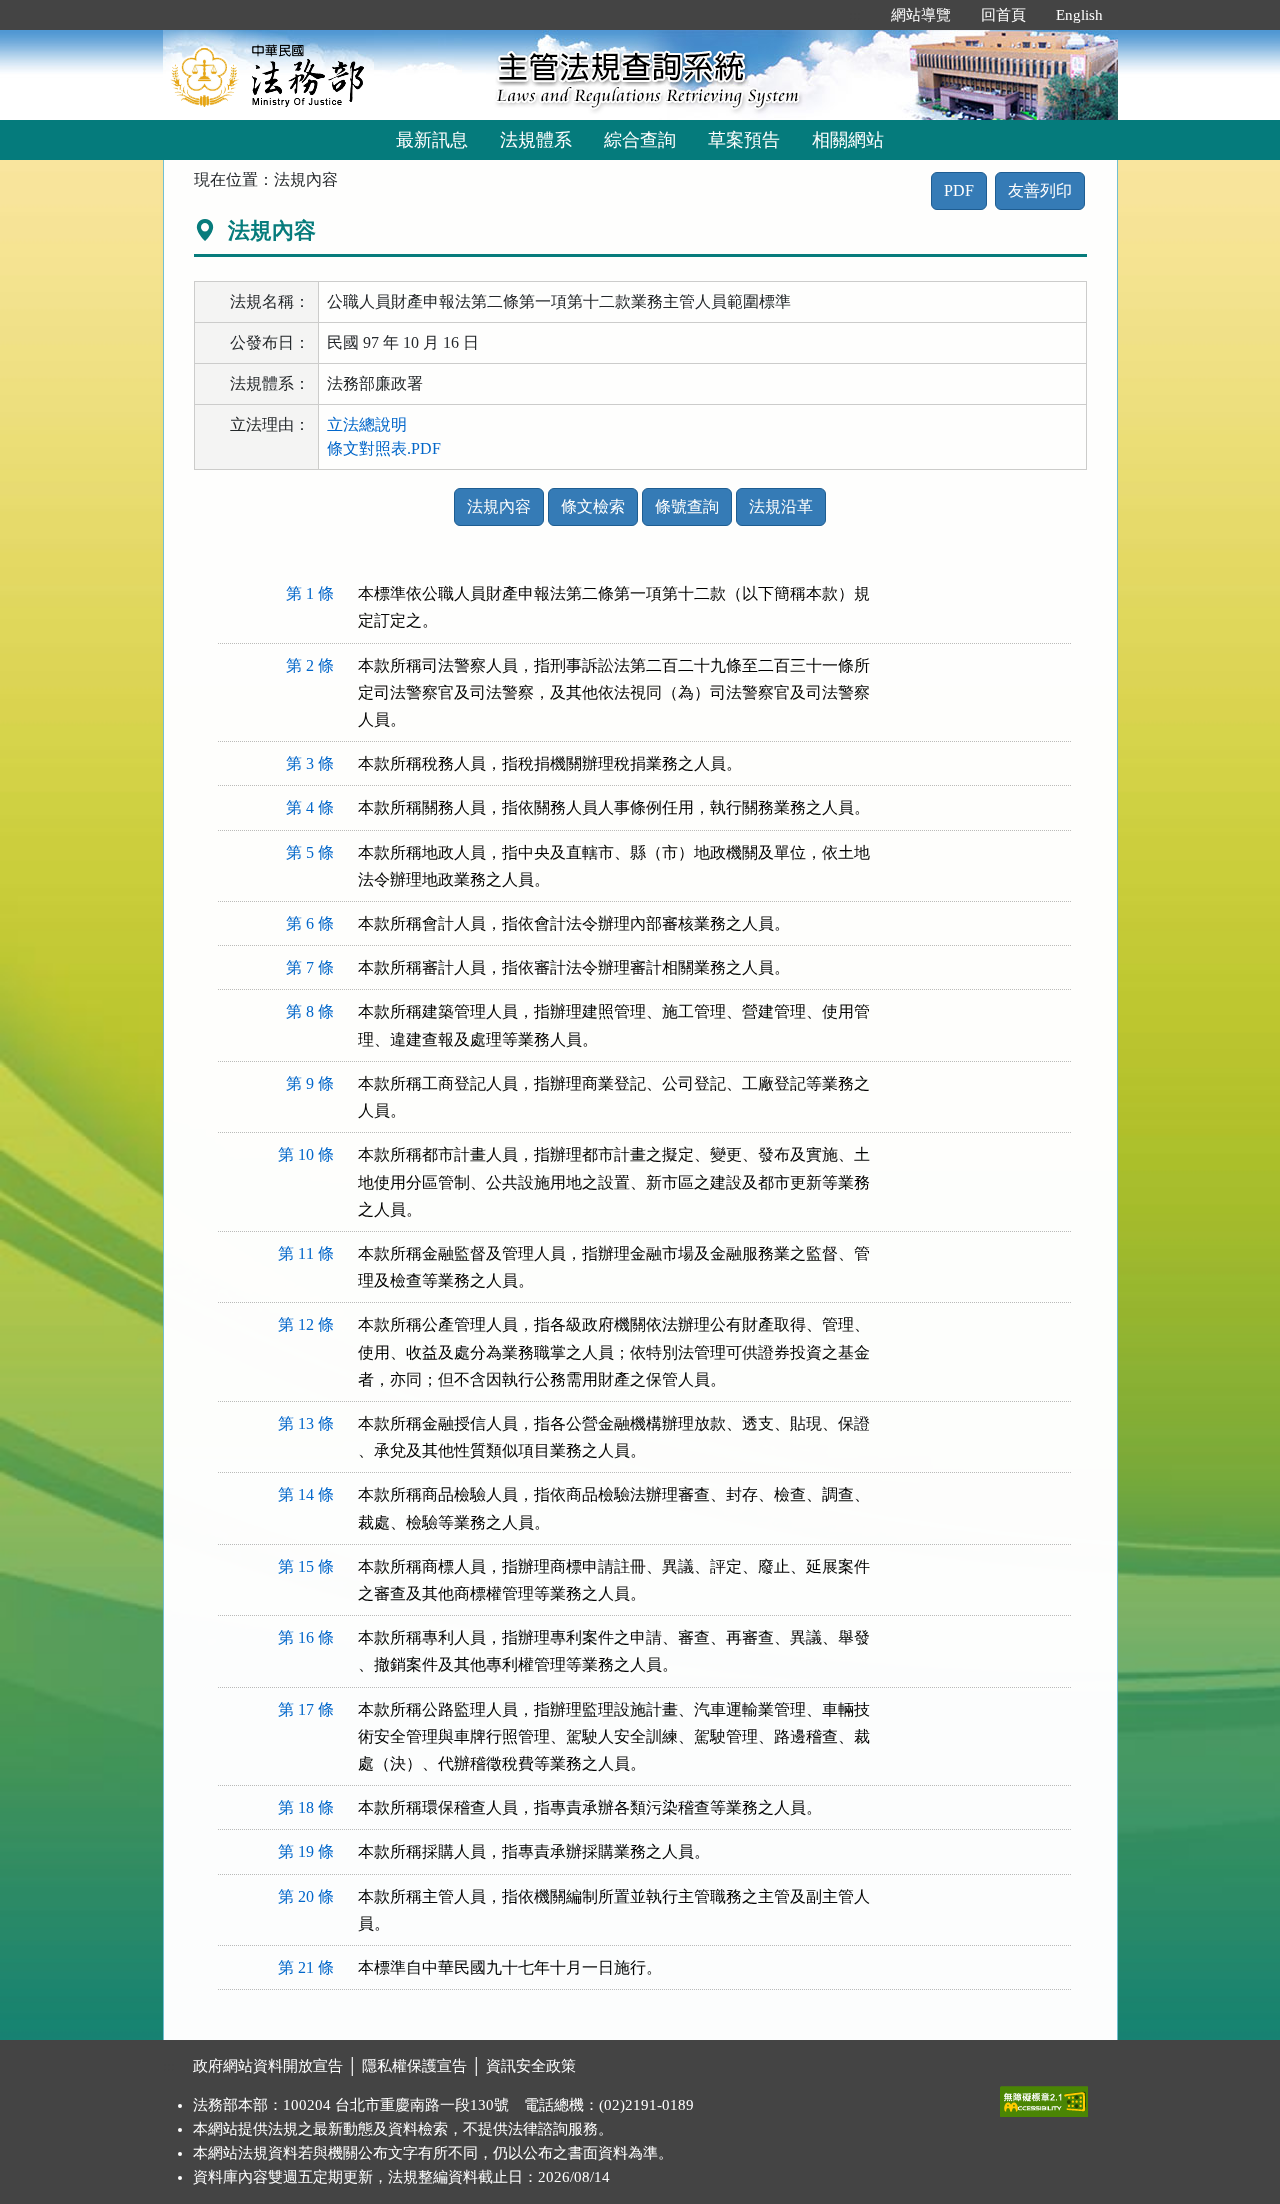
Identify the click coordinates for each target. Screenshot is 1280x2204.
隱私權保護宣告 (414, 2066)
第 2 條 (310, 665)
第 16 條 (306, 1637)
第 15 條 (306, 1566)
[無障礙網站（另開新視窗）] (1044, 2097)
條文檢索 (593, 506)
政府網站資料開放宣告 (268, 2066)
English (1079, 15)
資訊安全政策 (531, 2066)
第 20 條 (306, 1896)
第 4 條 (310, 807)
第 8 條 (310, 1011)
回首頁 (1003, 15)
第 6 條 (310, 923)
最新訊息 (432, 140)
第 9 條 (310, 1083)
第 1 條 (310, 593)
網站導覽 (921, 15)
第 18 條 (306, 1807)
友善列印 (1040, 190)
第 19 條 (306, 1851)
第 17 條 (306, 1709)
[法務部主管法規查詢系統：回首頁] (323, 74)
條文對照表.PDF (384, 448)
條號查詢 (687, 506)
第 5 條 (310, 852)
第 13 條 (306, 1423)
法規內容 (499, 506)
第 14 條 (306, 1494)
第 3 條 (310, 763)
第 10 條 (306, 1154)
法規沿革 (781, 506)
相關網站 (848, 140)
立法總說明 (367, 424)
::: (855, 15)
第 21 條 (306, 1967)
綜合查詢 (640, 140)
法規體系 (536, 140)
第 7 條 (310, 967)
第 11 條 (306, 1253)
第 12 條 (306, 1324)
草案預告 (744, 140)
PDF (959, 190)
